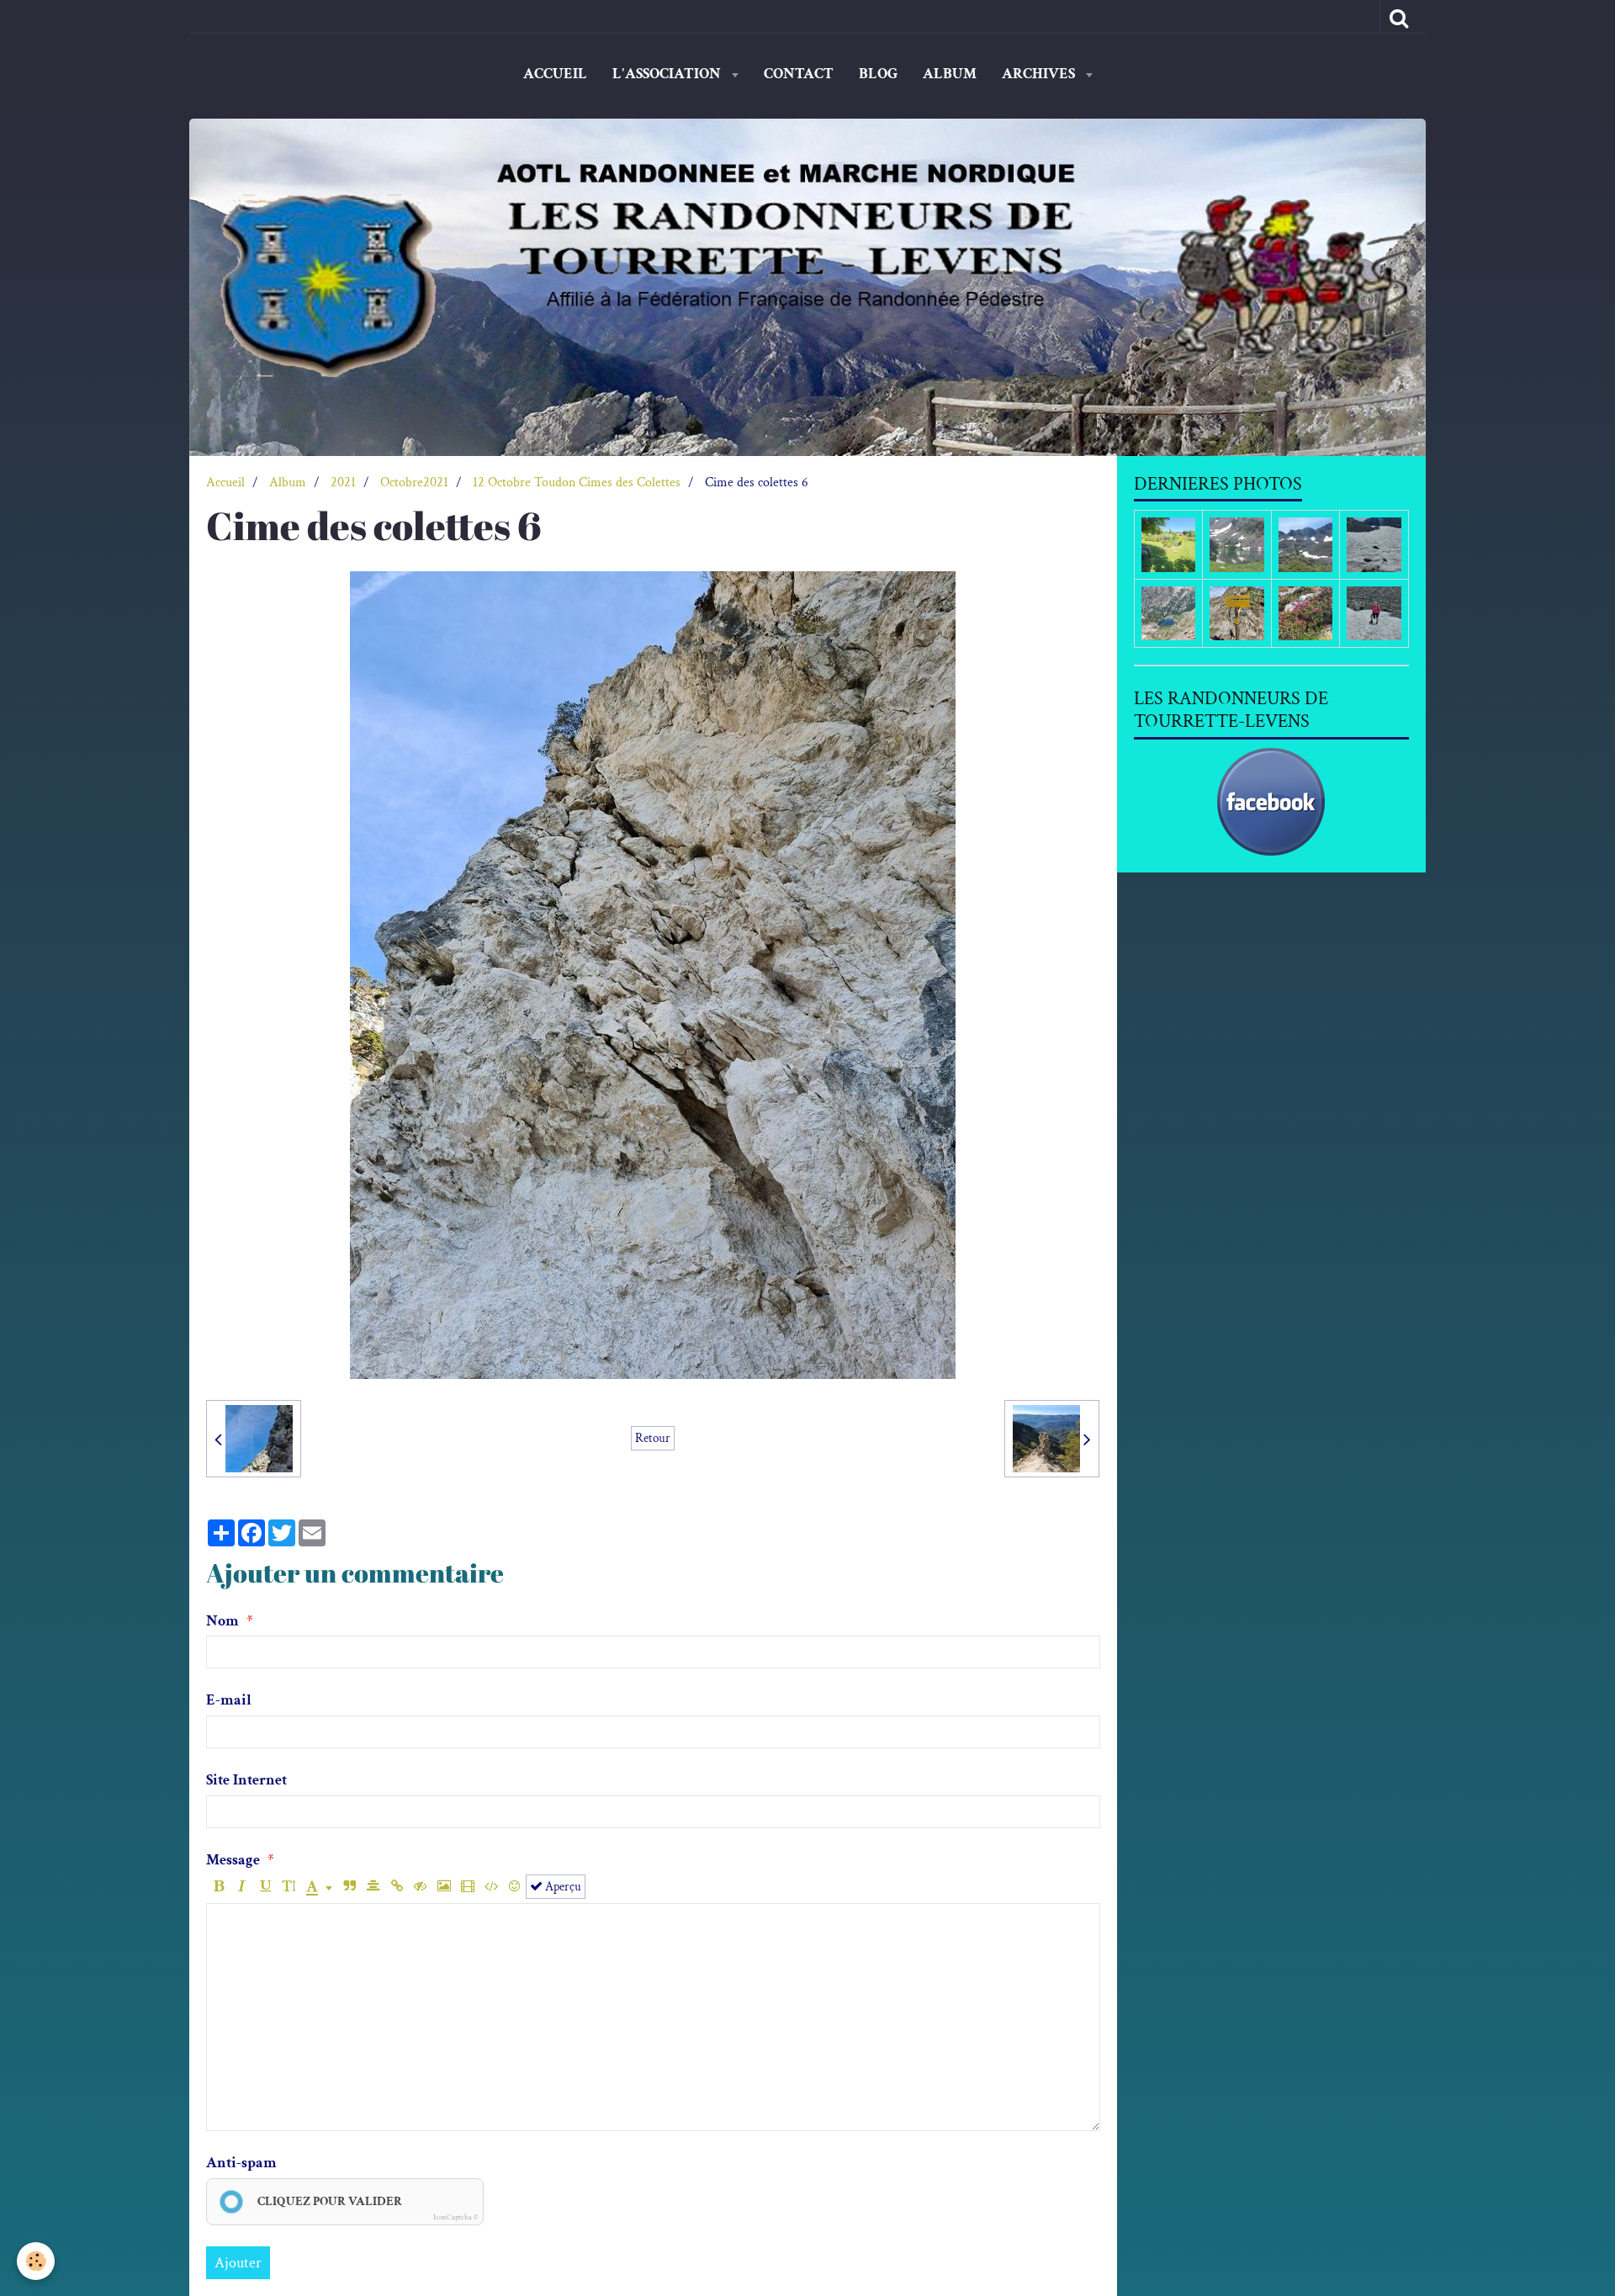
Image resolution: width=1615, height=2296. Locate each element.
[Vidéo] (467, 1887)
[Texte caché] (420, 1887)
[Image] (444, 1887)
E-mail (229, 1700)
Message (233, 1860)
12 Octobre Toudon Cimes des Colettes (577, 483)
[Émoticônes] (514, 1887)
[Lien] (397, 1887)
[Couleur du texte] (319, 1887)
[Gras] (218, 1887)
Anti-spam (241, 2163)
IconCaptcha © (455, 2217)
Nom (222, 1621)
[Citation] (349, 1887)
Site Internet (246, 1780)
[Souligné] (265, 1887)
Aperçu (562, 1886)
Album (950, 74)
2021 (343, 483)
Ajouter (238, 2263)
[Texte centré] (373, 1887)
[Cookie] (36, 2261)
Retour (653, 1438)
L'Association (668, 74)
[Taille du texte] (289, 1887)
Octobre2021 (414, 483)
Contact (799, 74)
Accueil (555, 74)
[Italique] (242, 1887)
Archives (1040, 74)
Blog (878, 74)
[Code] (491, 1887)
